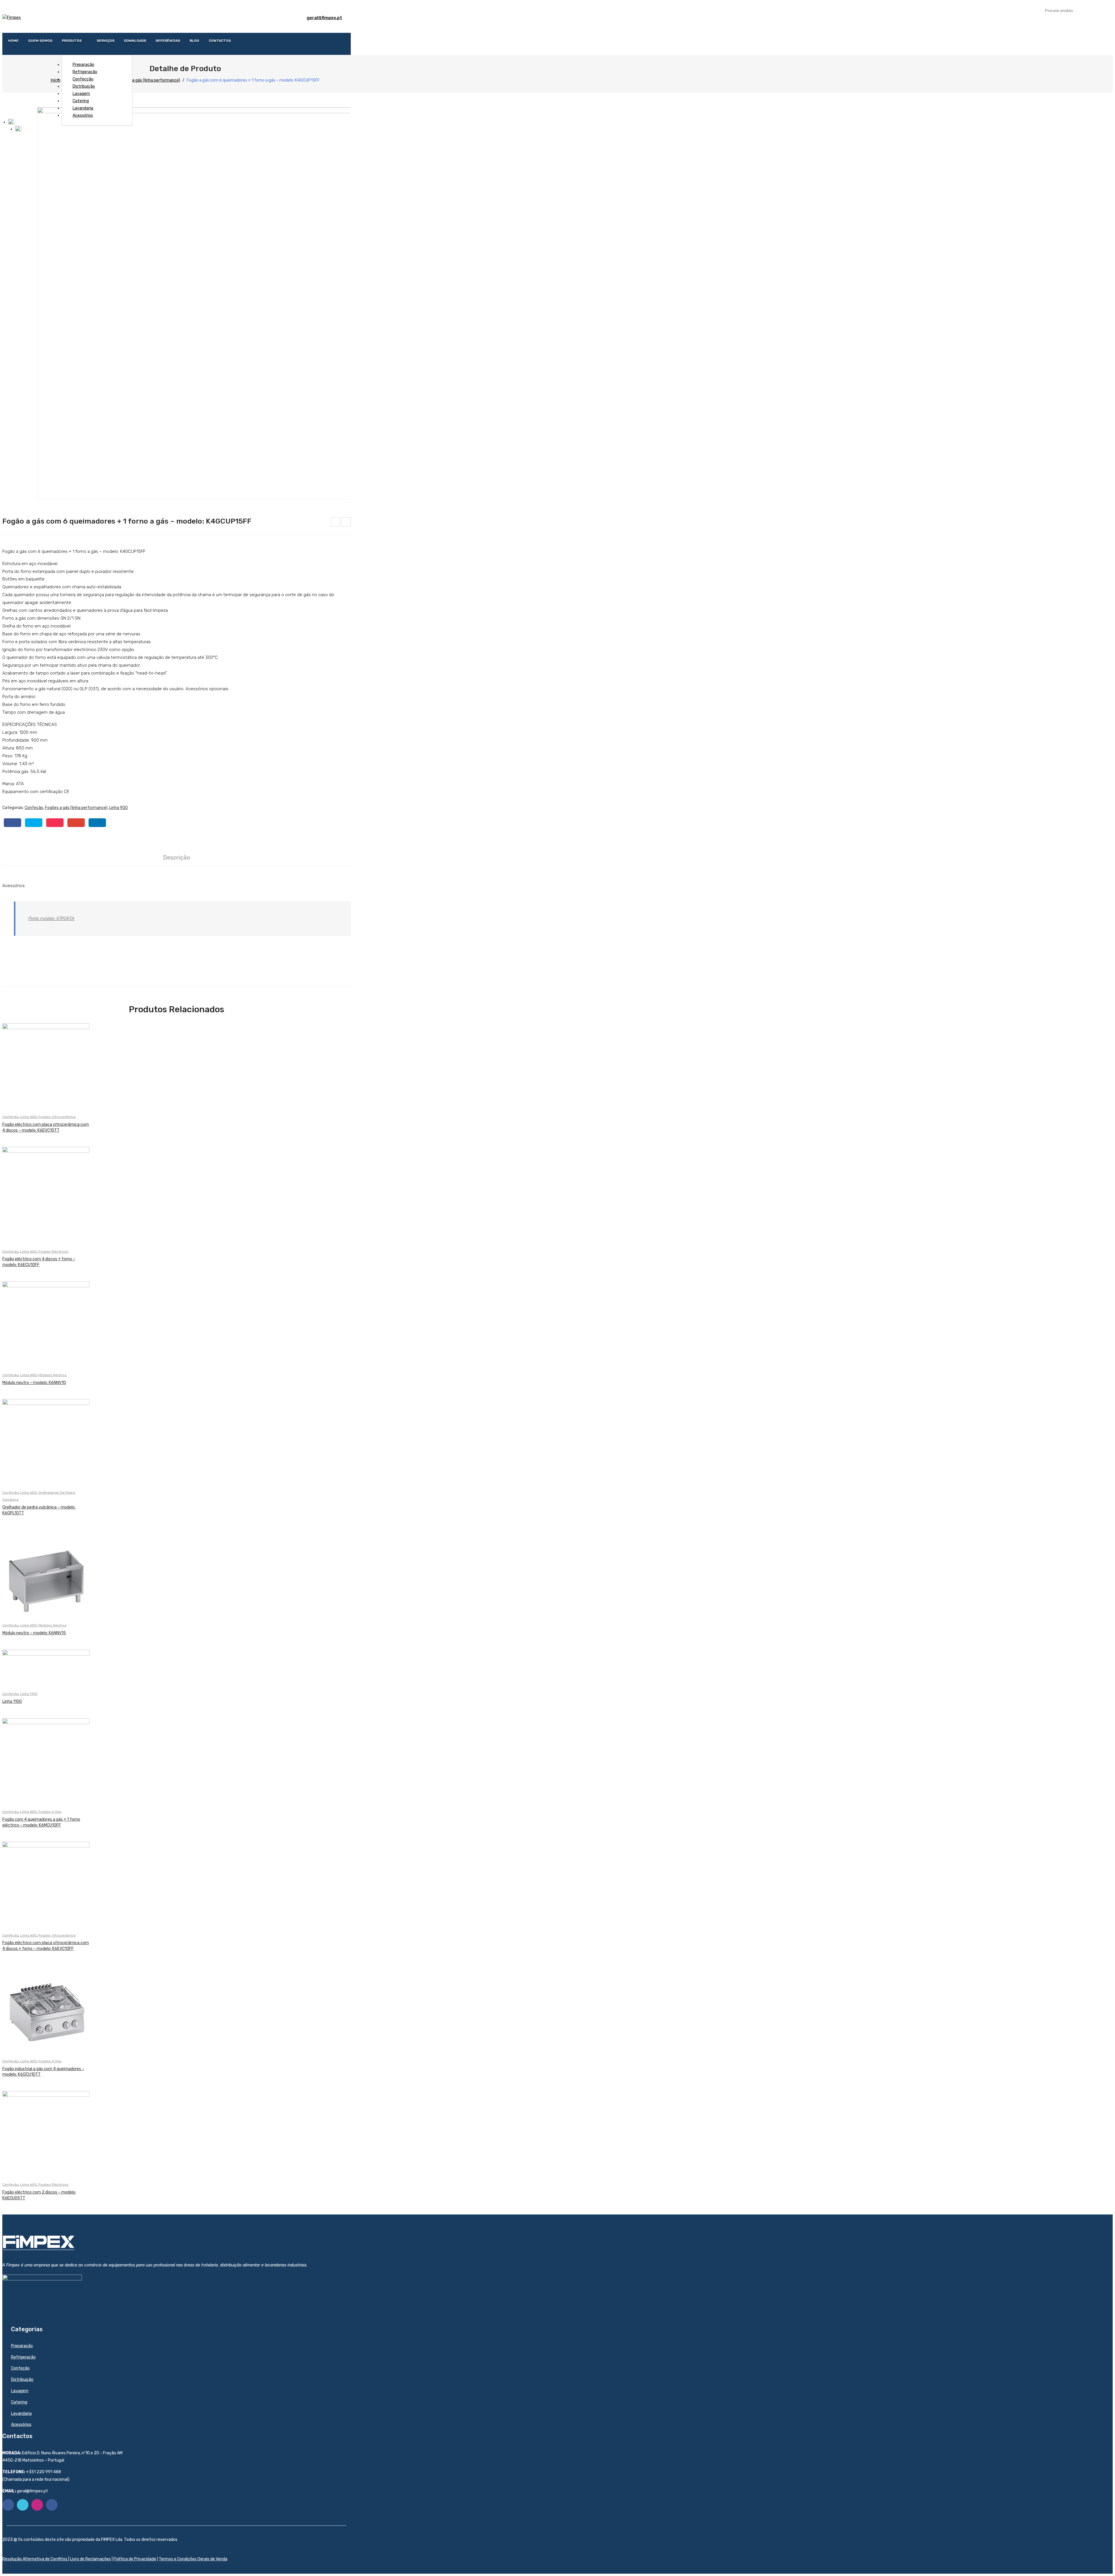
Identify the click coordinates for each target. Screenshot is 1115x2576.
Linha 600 (28, 1117)
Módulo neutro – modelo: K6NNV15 (34, 1633)
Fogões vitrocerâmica (57, 1117)
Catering (19, 2402)
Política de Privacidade (135, 2559)
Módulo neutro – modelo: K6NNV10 (34, 1383)
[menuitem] (13, 41)
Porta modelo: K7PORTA (51, 918)
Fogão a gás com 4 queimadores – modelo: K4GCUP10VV (336, 523)
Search (1103, 10)
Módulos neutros (52, 1375)
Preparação (22, 2346)
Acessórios (21, 2425)
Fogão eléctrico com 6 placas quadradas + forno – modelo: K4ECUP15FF (346, 523)
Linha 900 (118, 808)
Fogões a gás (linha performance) (149, 80)
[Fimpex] (12, 18)
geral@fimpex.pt (324, 18)
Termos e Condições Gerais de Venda (193, 2559)
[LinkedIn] (97, 823)
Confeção (34, 808)
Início (56, 80)
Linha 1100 (29, 1694)
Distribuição (22, 2380)
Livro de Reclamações (90, 2559)
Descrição (177, 858)
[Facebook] (12, 823)
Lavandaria (21, 2414)
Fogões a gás (50, 1812)
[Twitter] (34, 823)
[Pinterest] (55, 823)
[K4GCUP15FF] (212, 303)
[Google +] (76, 823)
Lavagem (20, 2391)
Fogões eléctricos (53, 1252)
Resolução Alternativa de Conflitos (35, 2559)
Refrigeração (23, 2357)
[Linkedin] (52, 2505)
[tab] (177, 858)
